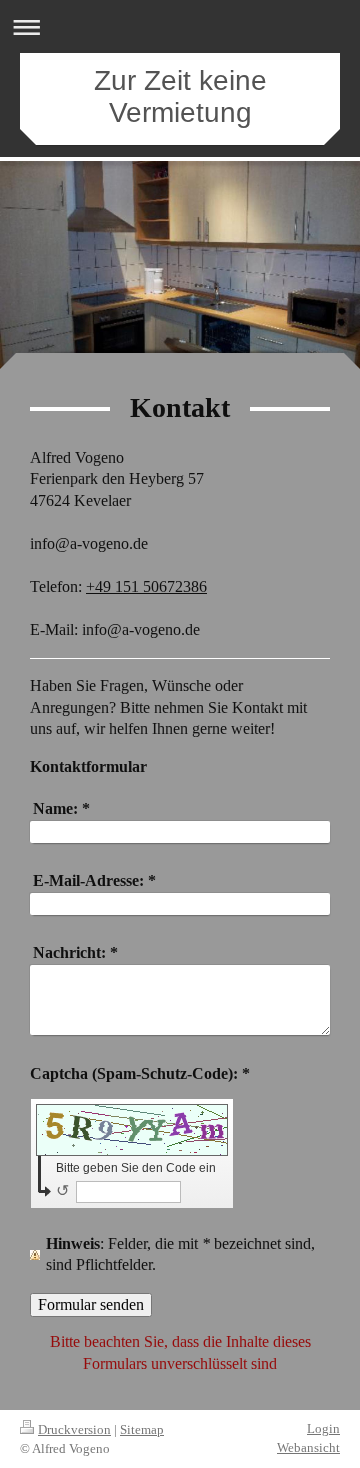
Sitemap (142, 1429)
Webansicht (308, 1447)
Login (323, 1428)
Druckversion (74, 1429)
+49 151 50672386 (146, 586)
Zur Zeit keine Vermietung (180, 96)
